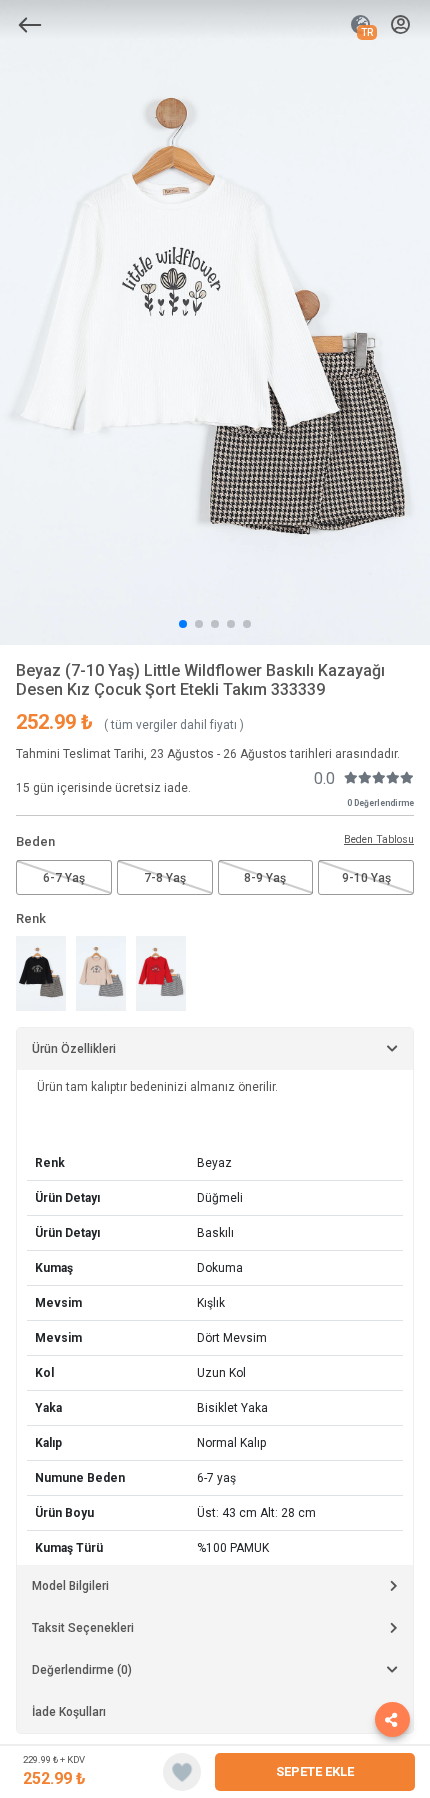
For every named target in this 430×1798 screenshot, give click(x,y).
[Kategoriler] (30, 25)
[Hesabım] (400, 25)
